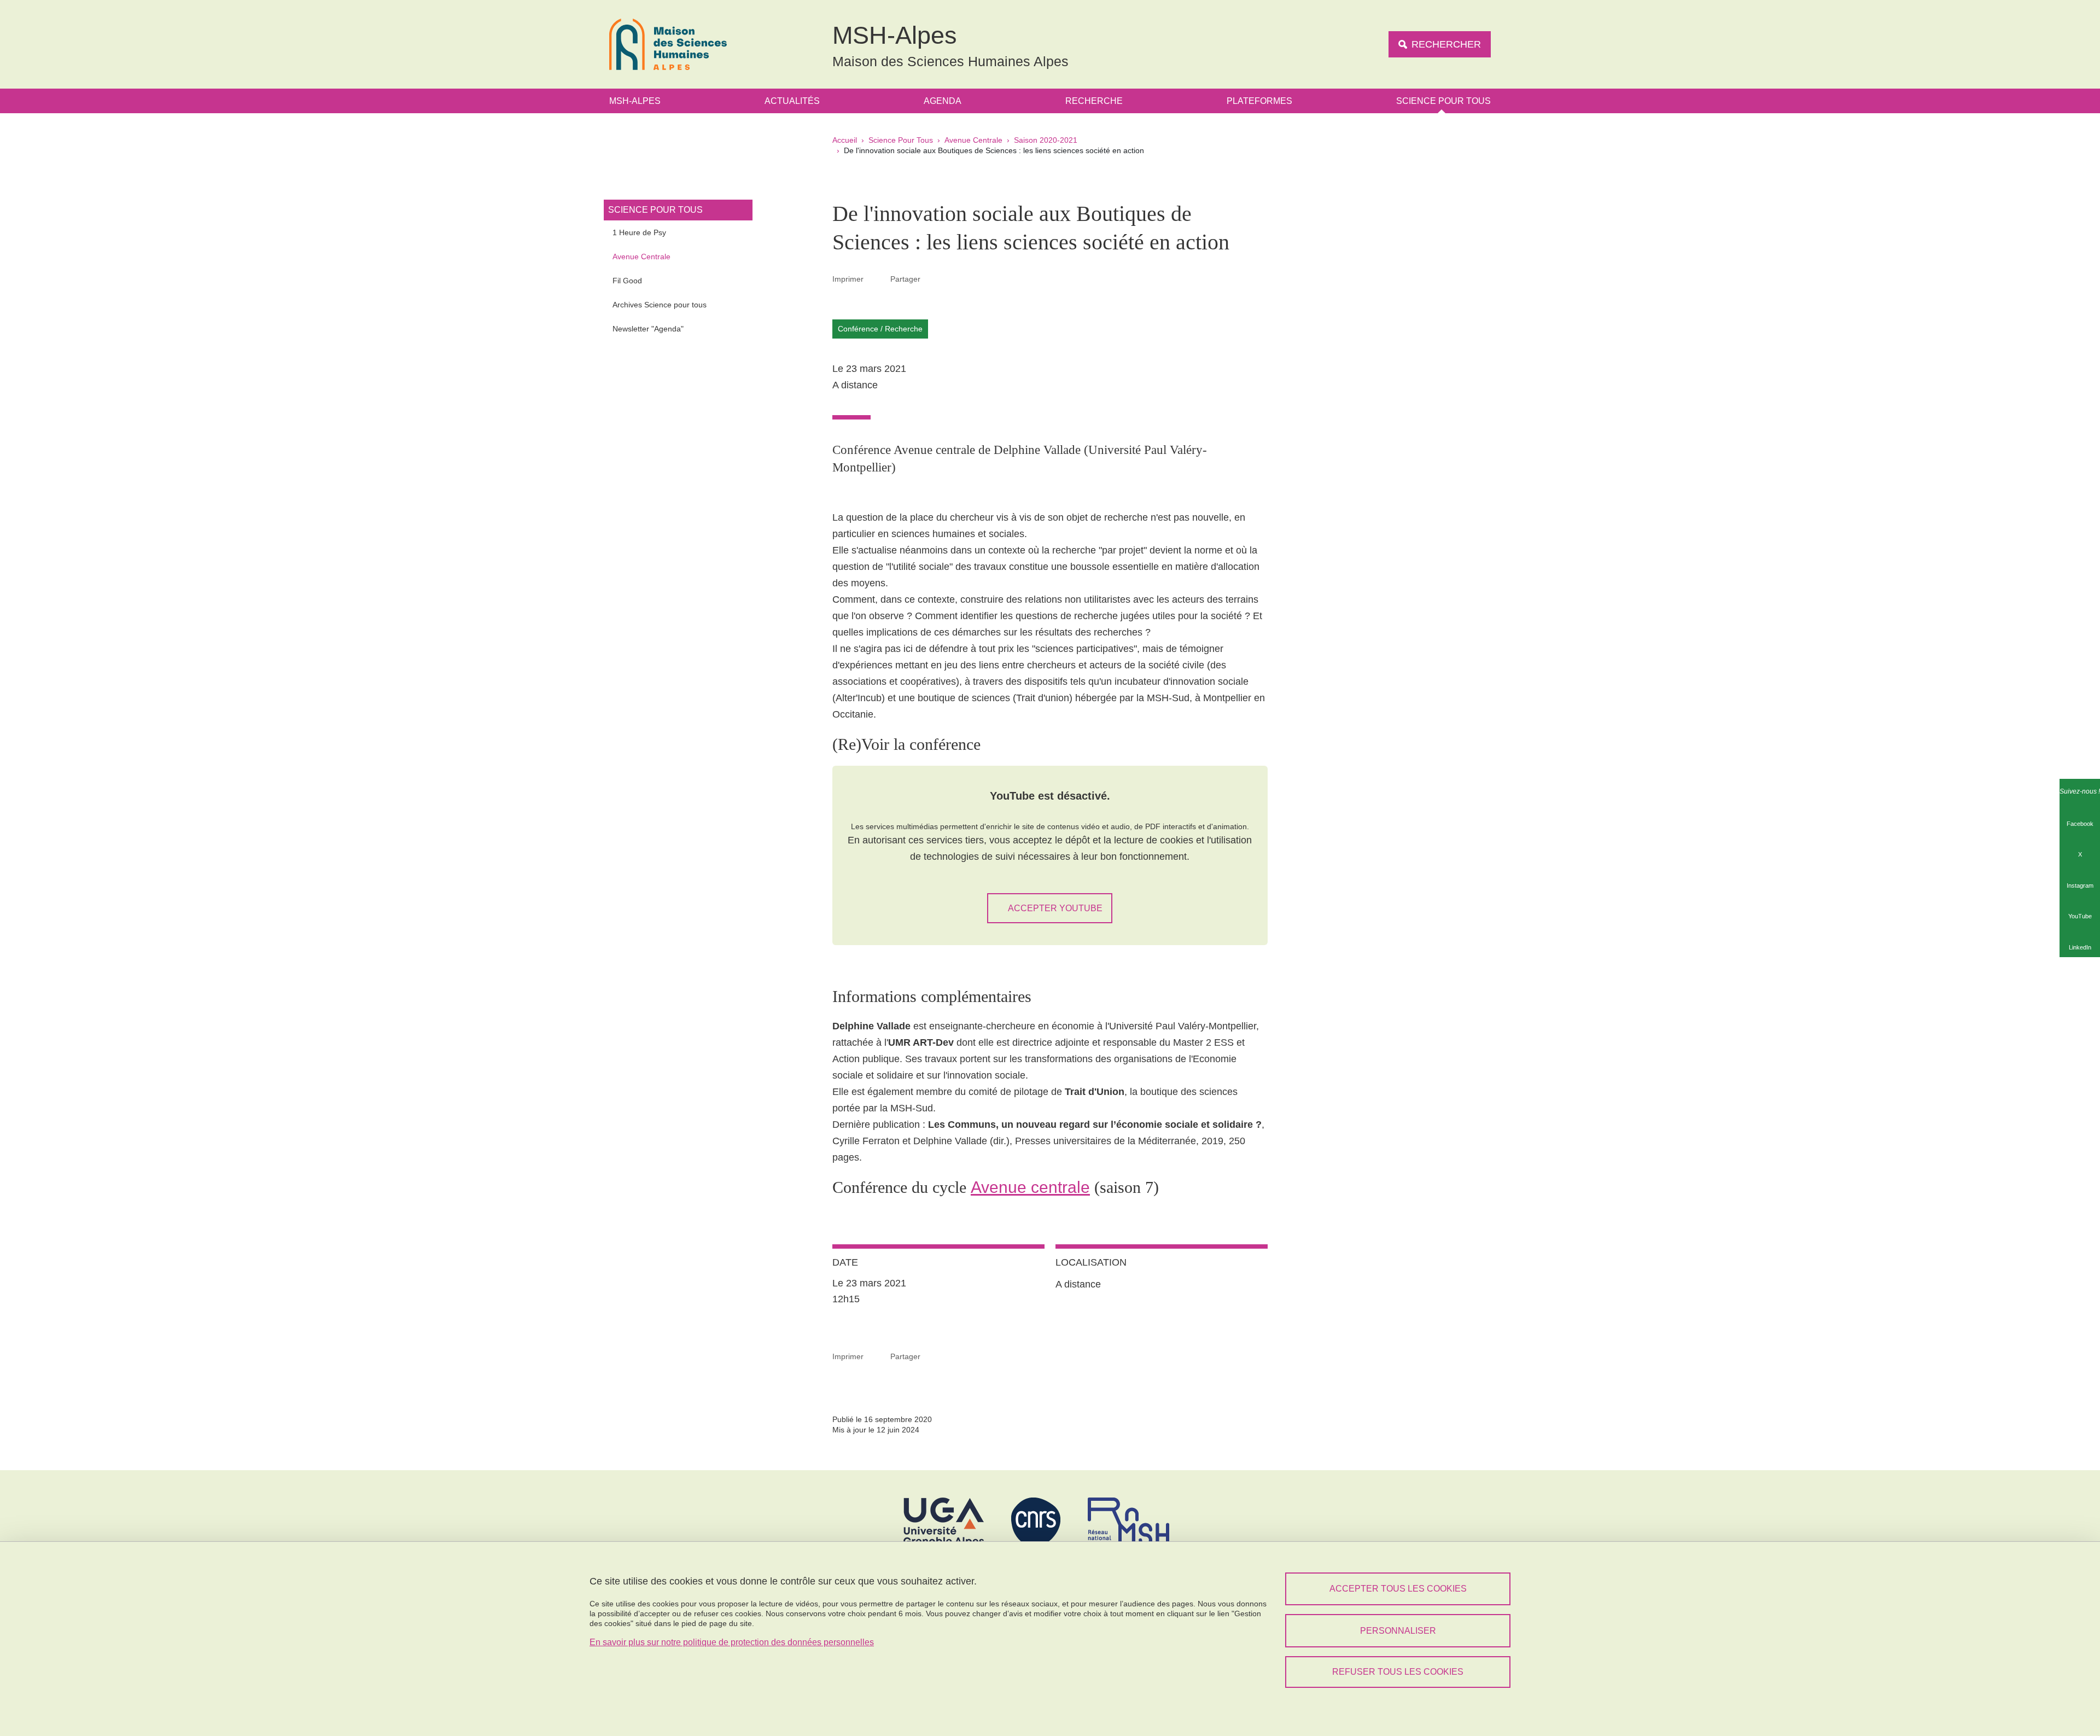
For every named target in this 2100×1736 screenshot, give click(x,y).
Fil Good (627, 281)
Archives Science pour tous (660, 305)
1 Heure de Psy (639, 232)
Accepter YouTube (1055, 908)
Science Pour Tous (1443, 101)
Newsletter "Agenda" (648, 329)
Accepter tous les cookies (1398, 1589)
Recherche (1094, 101)
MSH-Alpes (635, 101)
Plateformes (1259, 101)
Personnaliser (1398, 1631)
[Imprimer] (877, 279)
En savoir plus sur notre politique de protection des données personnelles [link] (732, 1642)
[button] (934, 278)
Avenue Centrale (973, 140)
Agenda (943, 101)
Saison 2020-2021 (1046, 140)
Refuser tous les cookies (1398, 1672)
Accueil (845, 140)
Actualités (792, 101)
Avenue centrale (1030, 1187)
